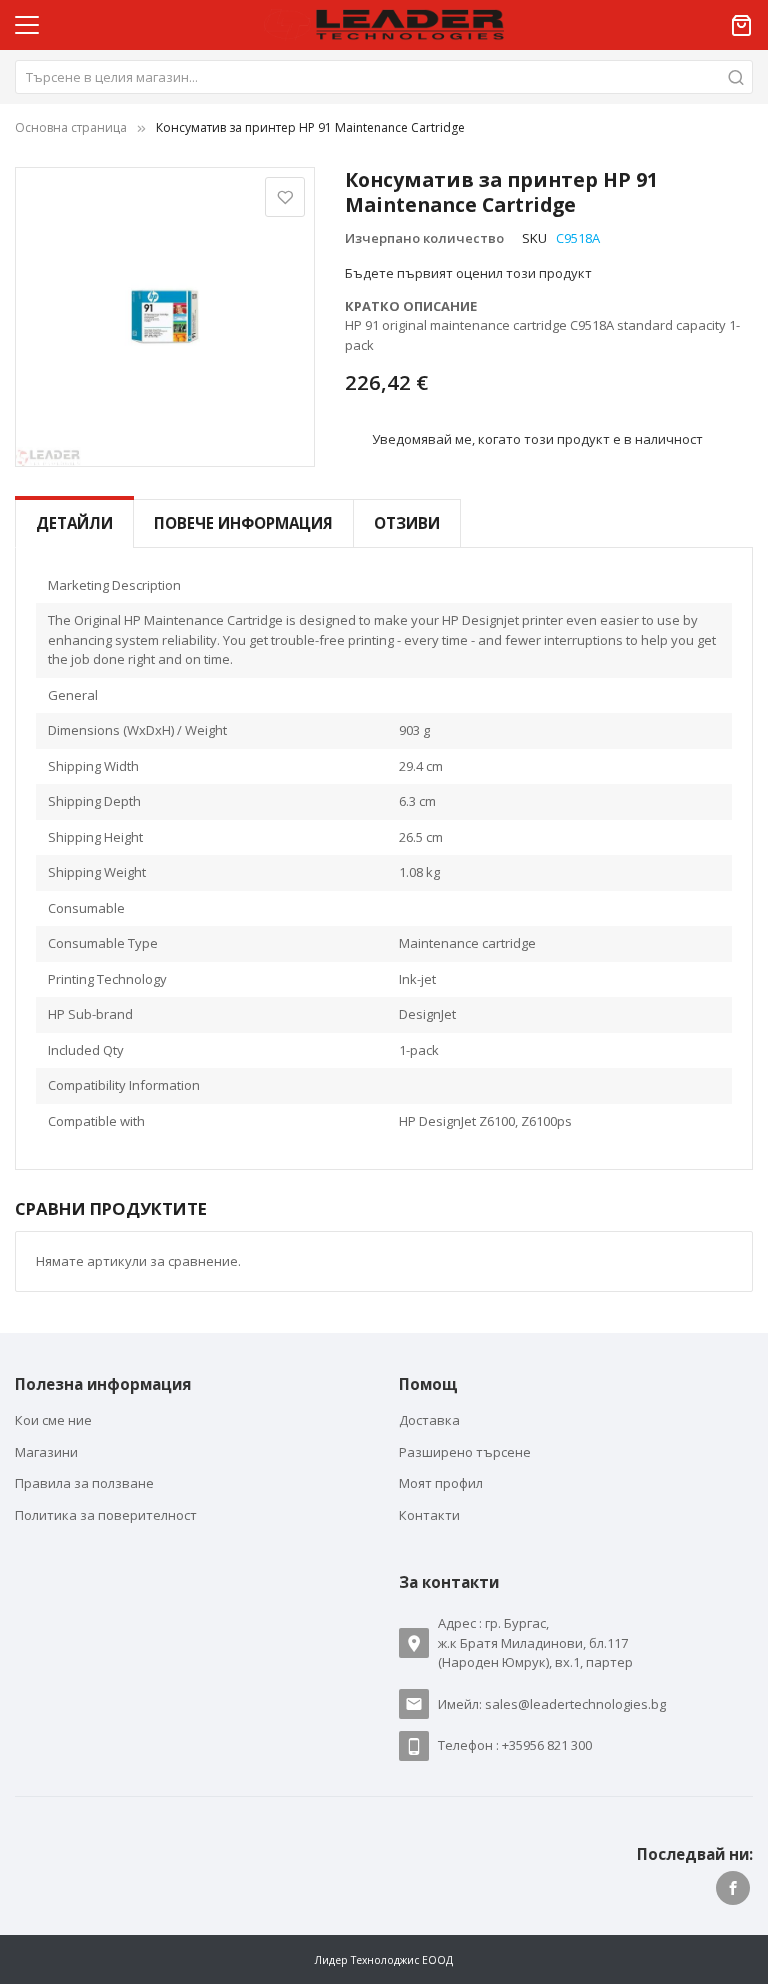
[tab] (74, 523)
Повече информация (243, 523)
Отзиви (407, 523)
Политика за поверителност (106, 1515)
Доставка (429, 1420)
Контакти (429, 1515)
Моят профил (441, 1483)
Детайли (74, 523)
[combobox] (384, 77)
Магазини (46, 1452)
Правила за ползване (84, 1483)
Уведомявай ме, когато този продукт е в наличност (537, 438)
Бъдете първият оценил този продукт (468, 273)
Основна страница (71, 127)
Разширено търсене (465, 1452)
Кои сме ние (53, 1420)
